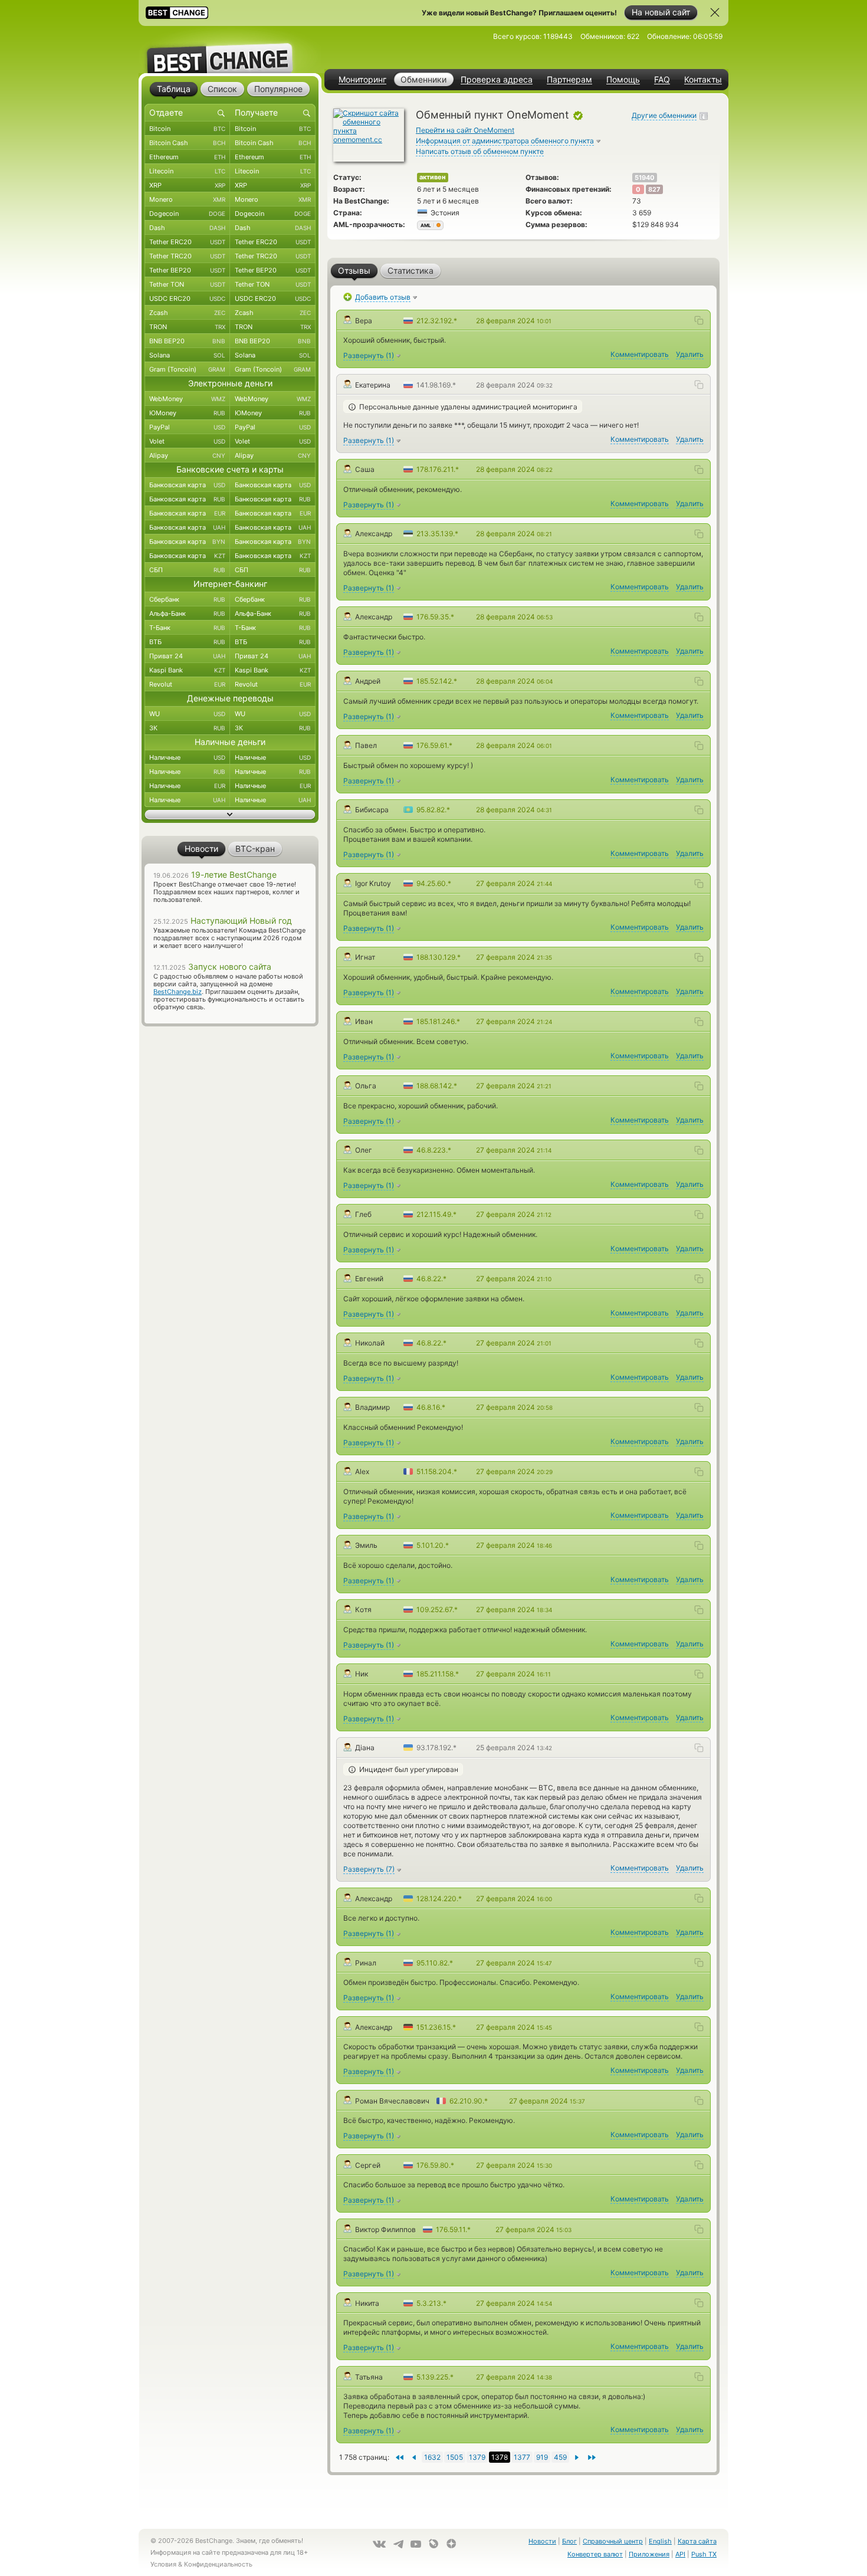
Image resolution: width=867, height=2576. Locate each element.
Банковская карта (187, 485)
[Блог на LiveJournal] (433, 2544)
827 (654, 189)
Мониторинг (362, 80)
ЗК (187, 728)
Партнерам (569, 80)
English (660, 2541)
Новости (542, 2541)
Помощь (623, 80)
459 (560, 2457)
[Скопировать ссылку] (699, 320)
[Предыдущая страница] (577, 2457)
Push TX (704, 2554)
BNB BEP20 (187, 341)
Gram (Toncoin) (187, 369)
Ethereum (187, 157)
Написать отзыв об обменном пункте (480, 151)
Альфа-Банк (187, 613)
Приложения (649, 2554)
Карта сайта (697, 2541)
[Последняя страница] (399, 2457)
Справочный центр (613, 2541)
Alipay (187, 455)
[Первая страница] (592, 2457)
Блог (569, 2541)
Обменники (423, 79)
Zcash (187, 313)
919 (542, 2457)
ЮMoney (187, 413)
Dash (187, 228)
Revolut (187, 684)
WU (187, 714)
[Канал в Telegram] (398, 2544)
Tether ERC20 (187, 242)
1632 (432, 2457)
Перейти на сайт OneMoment (465, 130)
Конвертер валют (595, 2554)
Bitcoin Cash (187, 143)
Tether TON (187, 284)
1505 (455, 2457)
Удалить (690, 354)
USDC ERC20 (187, 298)
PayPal (187, 427)
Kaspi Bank (187, 670)
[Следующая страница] (414, 2457)
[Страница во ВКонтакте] (379, 2544)
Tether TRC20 (187, 256)
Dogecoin (187, 214)
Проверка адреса (497, 80)
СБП (187, 570)
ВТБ (187, 642)
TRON (187, 327)
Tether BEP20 (187, 270)
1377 (522, 2457)
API (680, 2554)
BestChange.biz (178, 992)
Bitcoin (187, 129)
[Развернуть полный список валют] (230, 815)
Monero (187, 199)
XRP (187, 185)
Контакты (703, 80)
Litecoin (187, 171)
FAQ (662, 80)
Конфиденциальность (218, 2564)
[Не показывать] (715, 12)
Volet (187, 441)
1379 (477, 2457)
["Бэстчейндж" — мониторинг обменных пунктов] (230, 50)
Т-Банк (187, 628)
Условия (163, 2564)
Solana (187, 355)
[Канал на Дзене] (451, 2544)
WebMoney (187, 399)
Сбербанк (187, 599)
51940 (645, 178)
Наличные (187, 757)
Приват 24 (187, 656)
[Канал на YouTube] (416, 2544)
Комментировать (640, 354)
